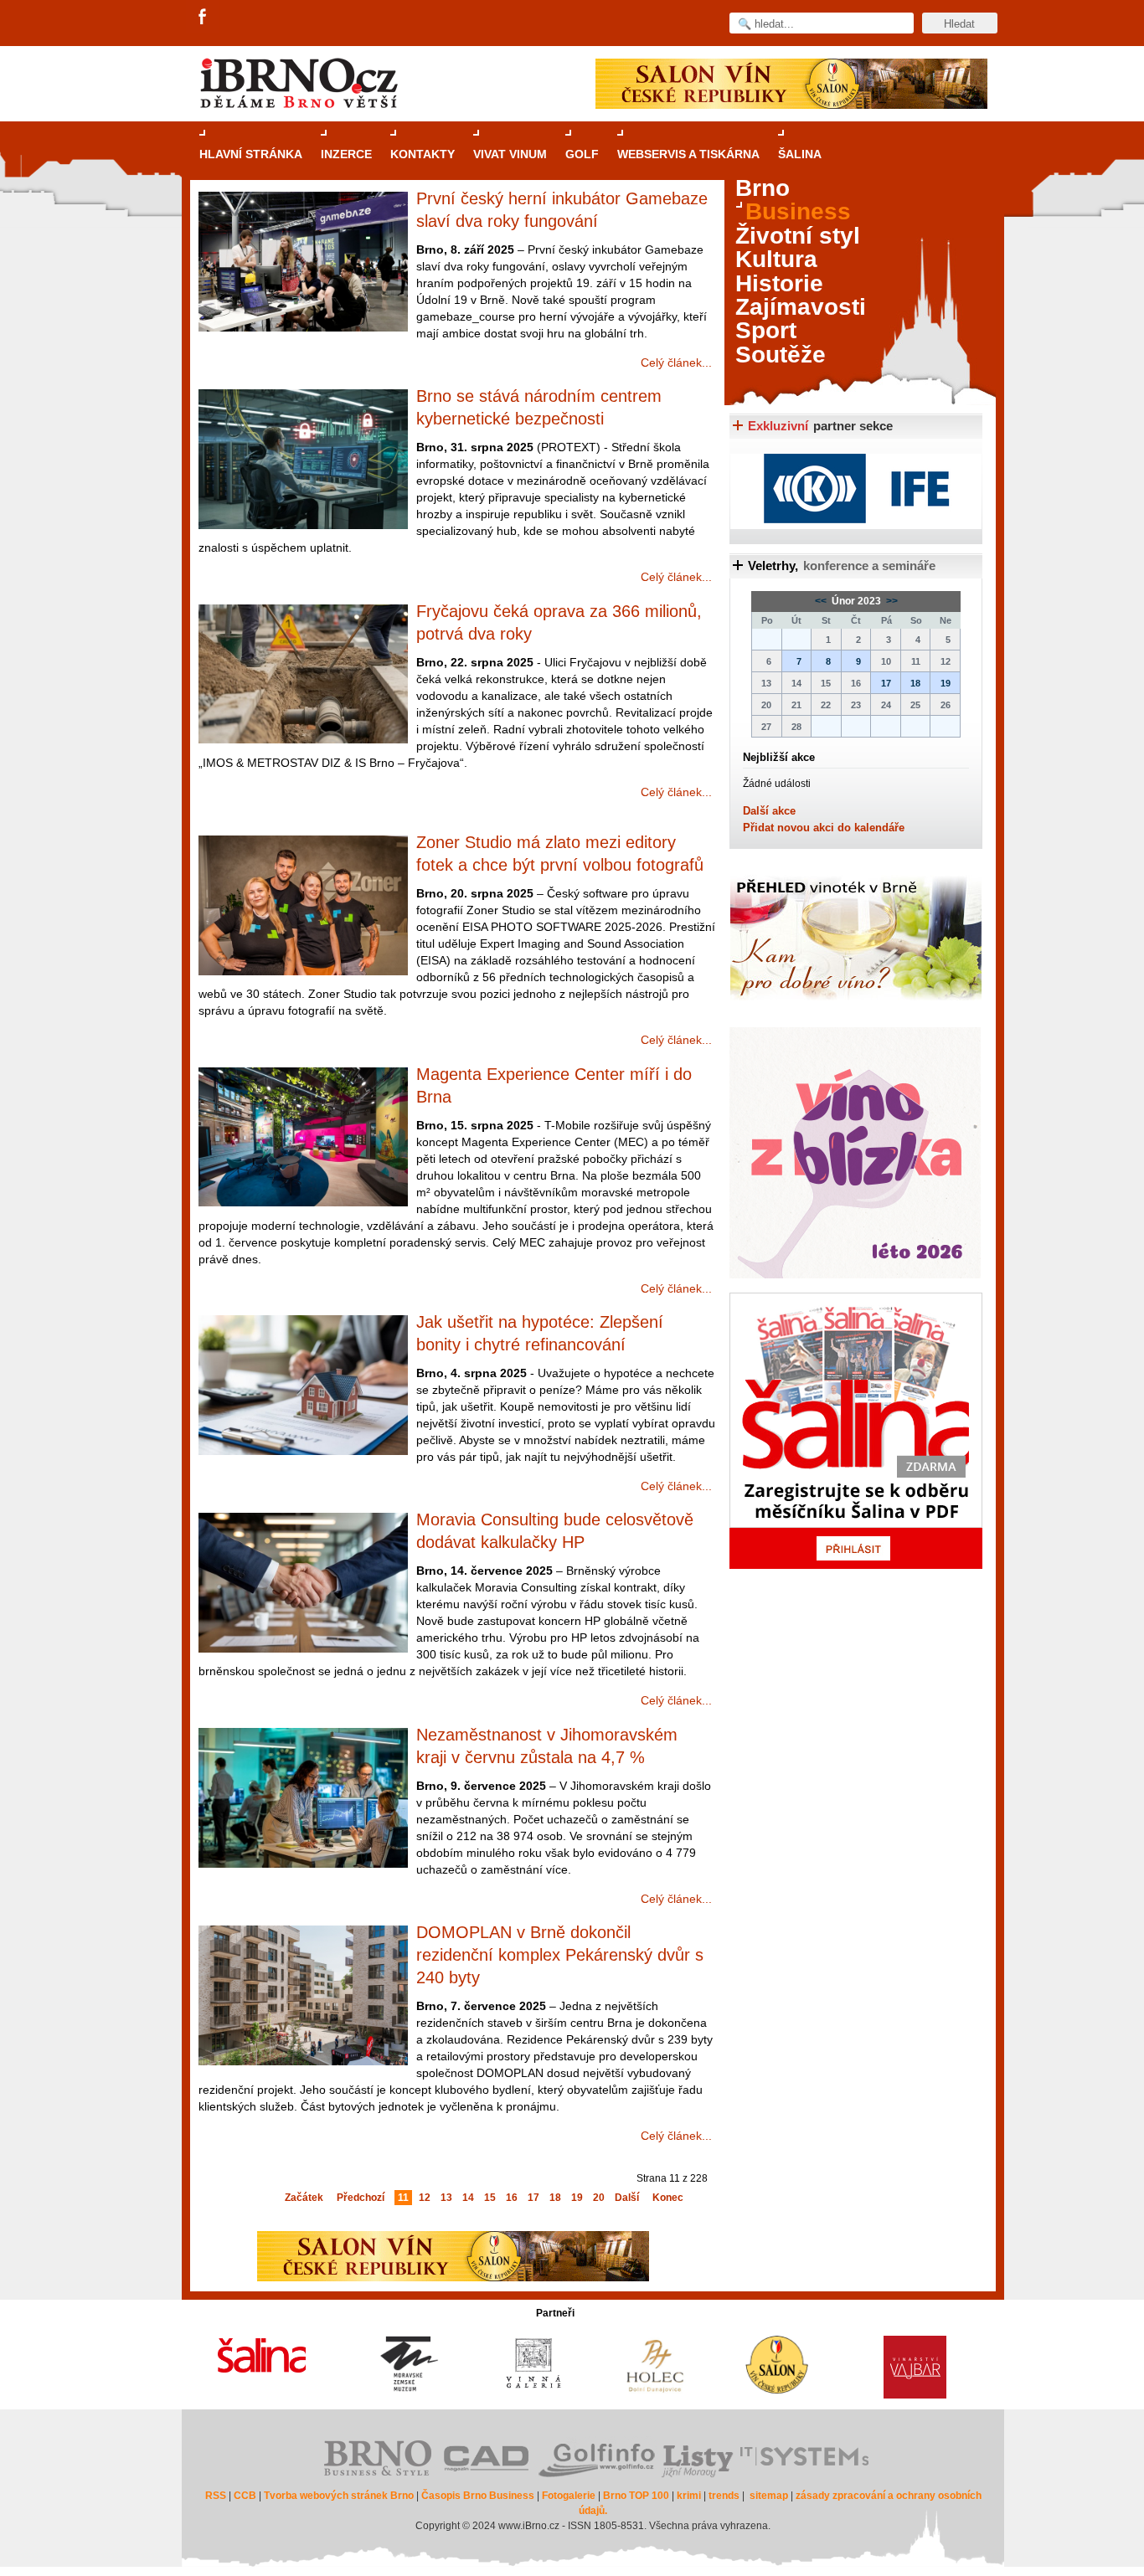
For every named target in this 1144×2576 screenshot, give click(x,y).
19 (577, 2198)
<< (822, 601)
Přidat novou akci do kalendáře (824, 828)
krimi (689, 2496)
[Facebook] (204, 18)
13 (446, 2198)
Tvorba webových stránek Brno (339, 2496)
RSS (216, 2496)
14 (468, 2198)
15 (490, 2198)
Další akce (769, 811)
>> (891, 601)
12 (425, 2198)
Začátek (304, 2198)
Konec (668, 2198)
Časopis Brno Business (478, 2496)
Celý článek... (676, 362)
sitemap (769, 2496)
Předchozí (361, 2198)
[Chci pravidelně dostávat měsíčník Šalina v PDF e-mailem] (856, 1431)
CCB (245, 2496)
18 (555, 2198)
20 (599, 2198)
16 (512, 2198)
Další (627, 2198)
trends (724, 2496)
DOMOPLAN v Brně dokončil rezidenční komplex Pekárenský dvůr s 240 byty (560, 1955)
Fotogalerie (569, 2496)
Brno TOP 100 (636, 2496)
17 (533, 2198)
